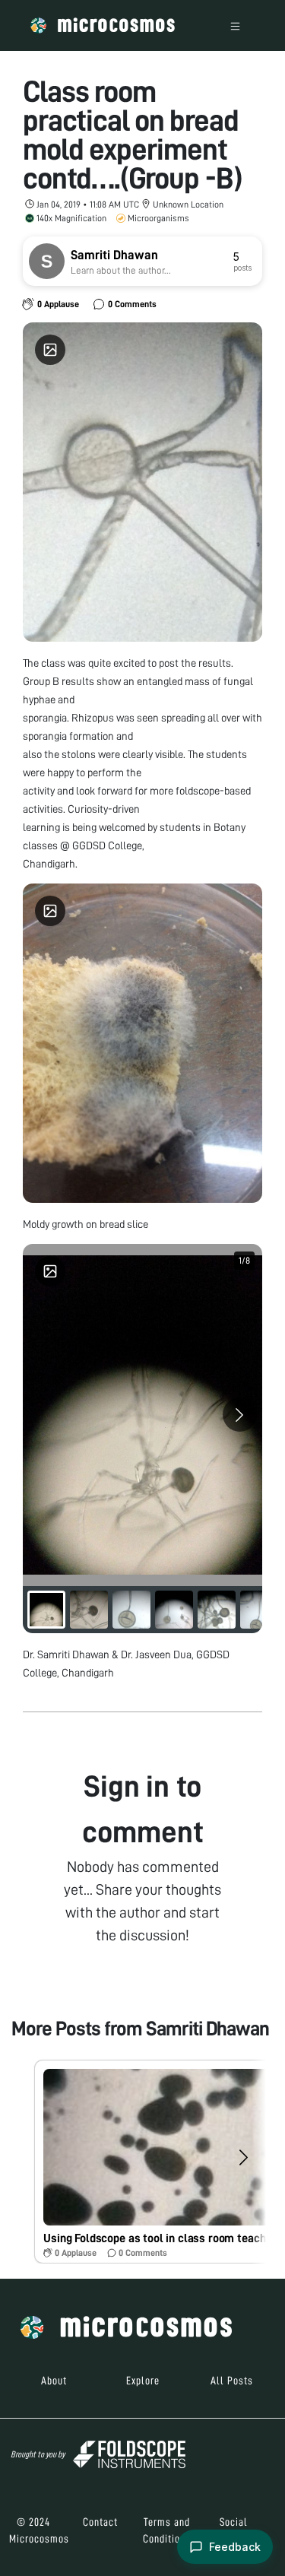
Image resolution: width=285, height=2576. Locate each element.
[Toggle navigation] (235, 25)
